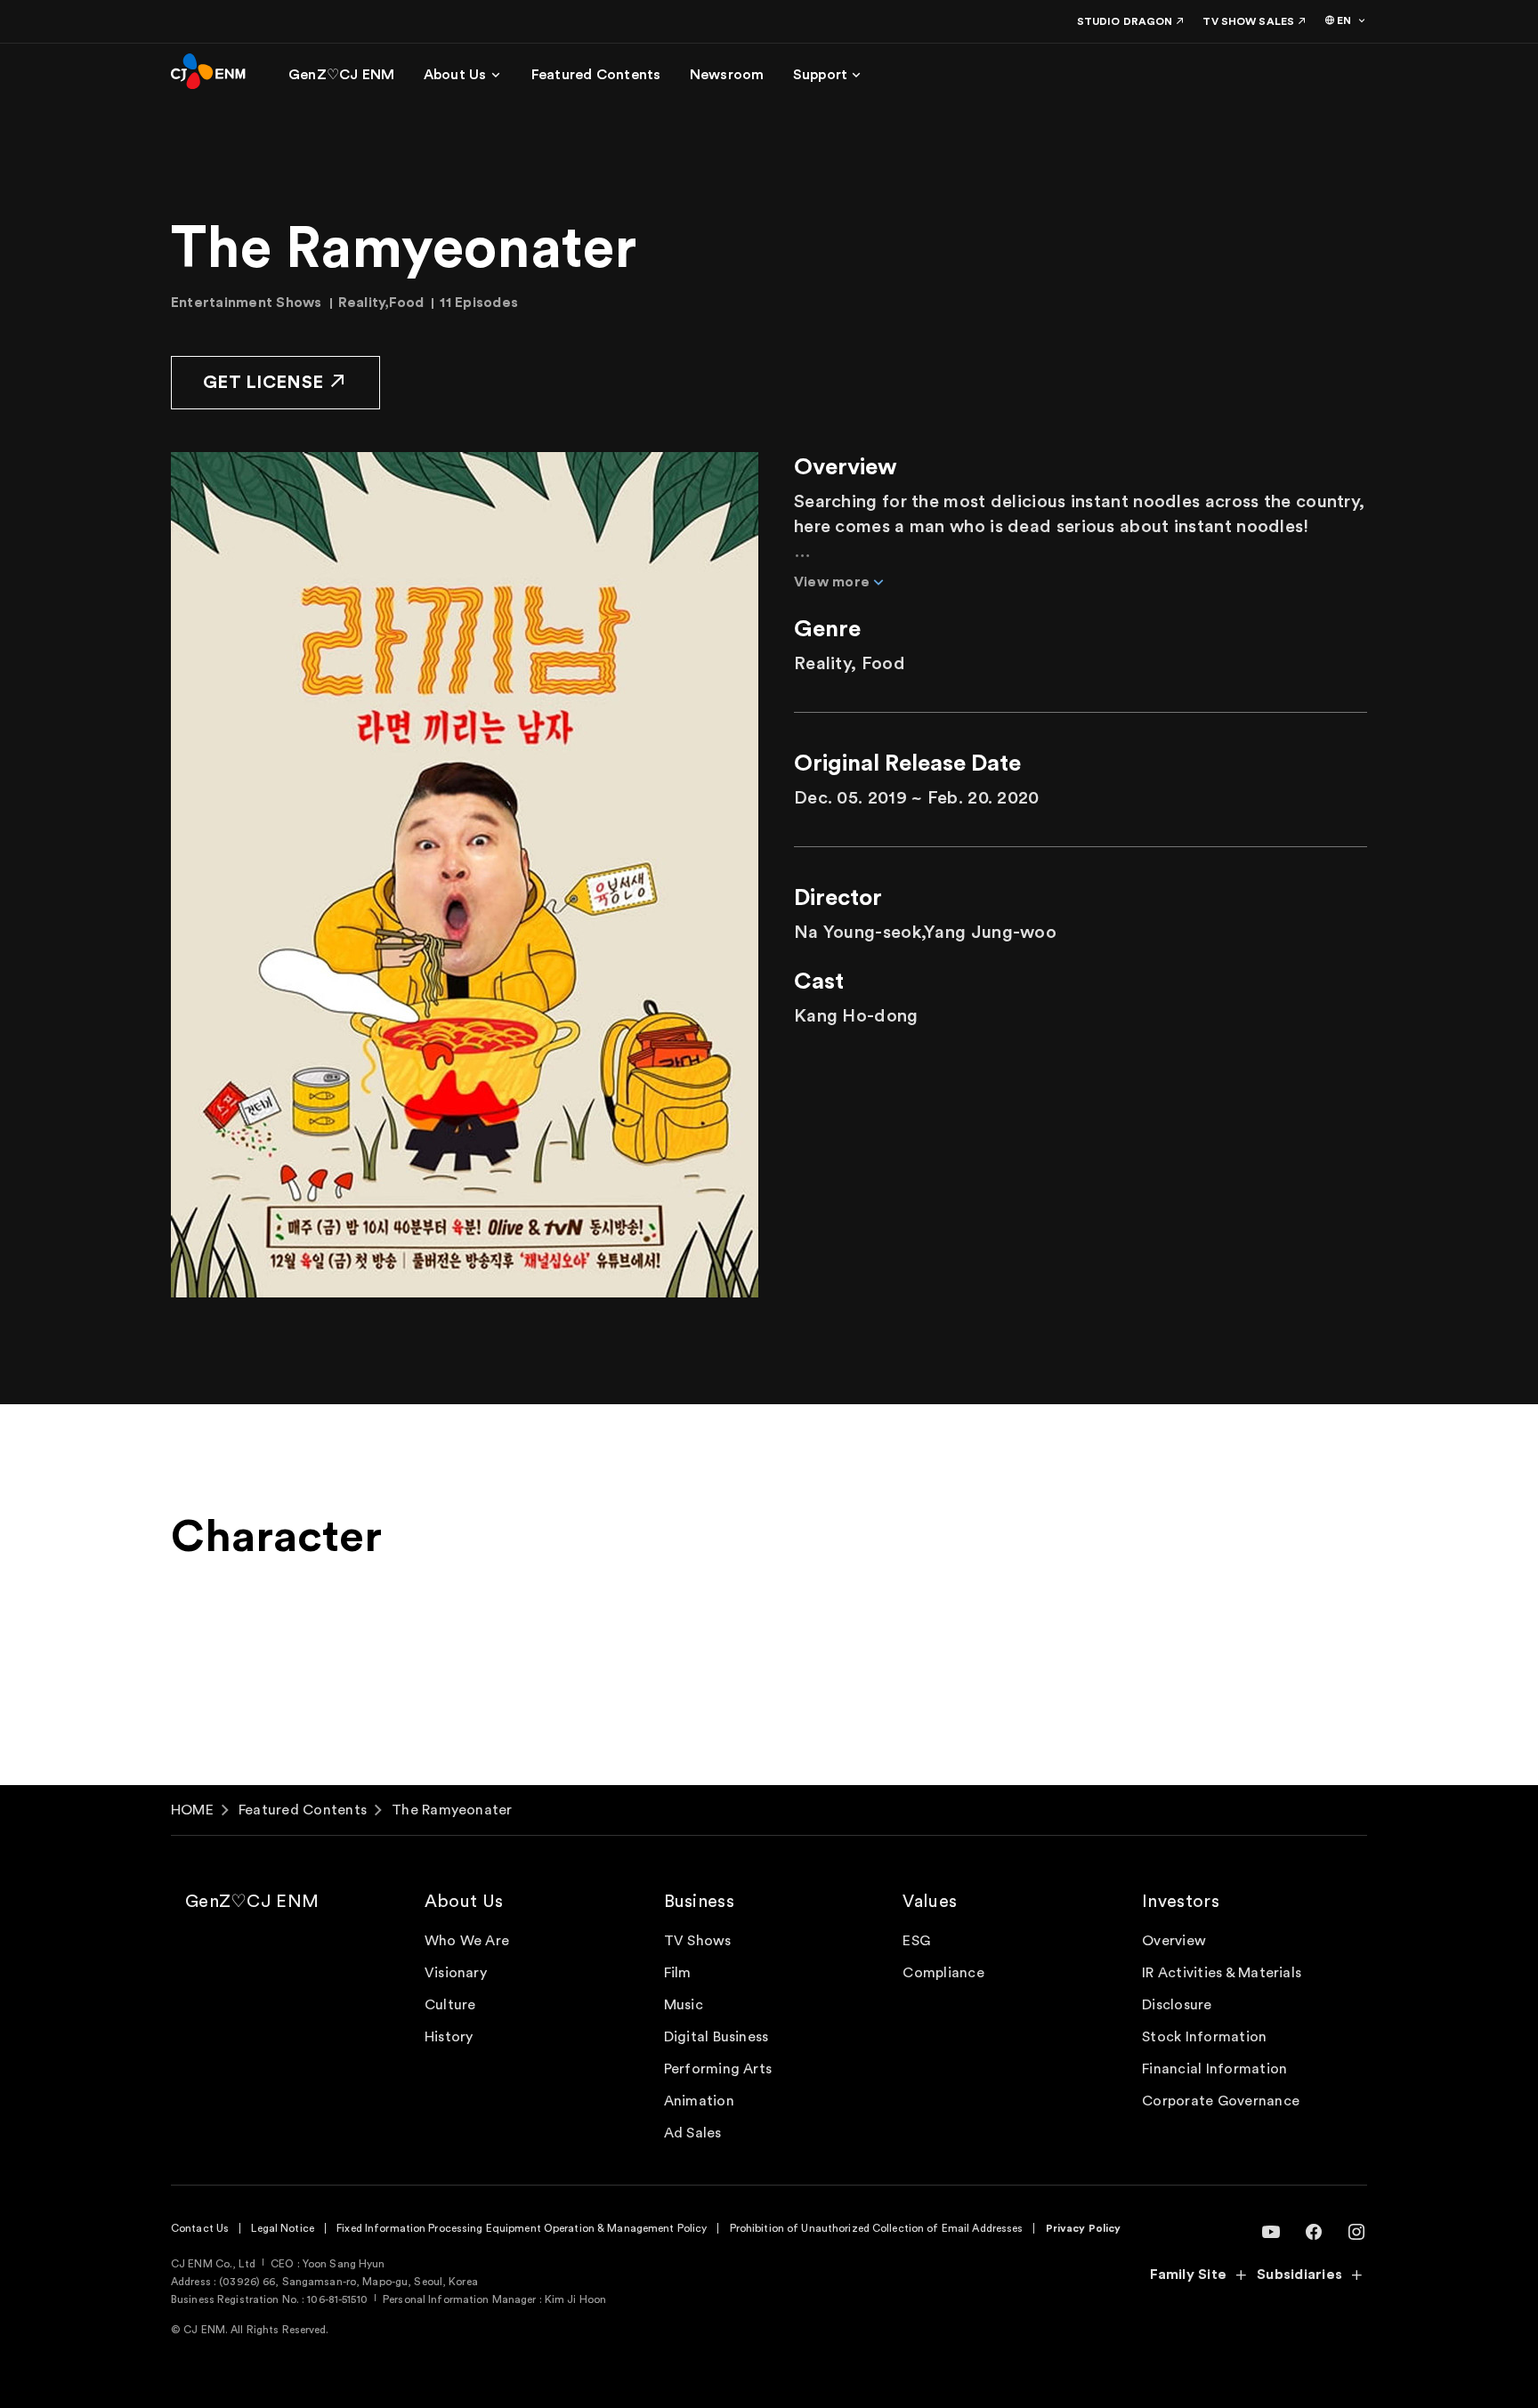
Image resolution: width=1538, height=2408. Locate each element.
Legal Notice (282, 2228)
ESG (916, 1941)
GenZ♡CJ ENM (252, 1902)
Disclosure (1177, 2005)
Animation (699, 2101)
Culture (450, 2005)
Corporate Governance (1221, 2101)
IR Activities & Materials (1222, 1973)
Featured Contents (303, 1810)
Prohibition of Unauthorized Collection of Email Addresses (877, 2228)
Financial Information (1214, 2069)
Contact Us (200, 2228)
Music (684, 2005)
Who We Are (467, 1941)
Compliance (943, 1973)
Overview (1174, 1941)
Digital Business (716, 2037)
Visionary (456, 1973)
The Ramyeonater (452, 1810)
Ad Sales (693, 2133)
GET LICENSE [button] (263, 383)
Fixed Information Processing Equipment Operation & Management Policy (522, 2228)
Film (678, 1973)
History (449, 2037)
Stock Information (1204, 2037)
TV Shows (698, 1941)
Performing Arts (718, 2069)
